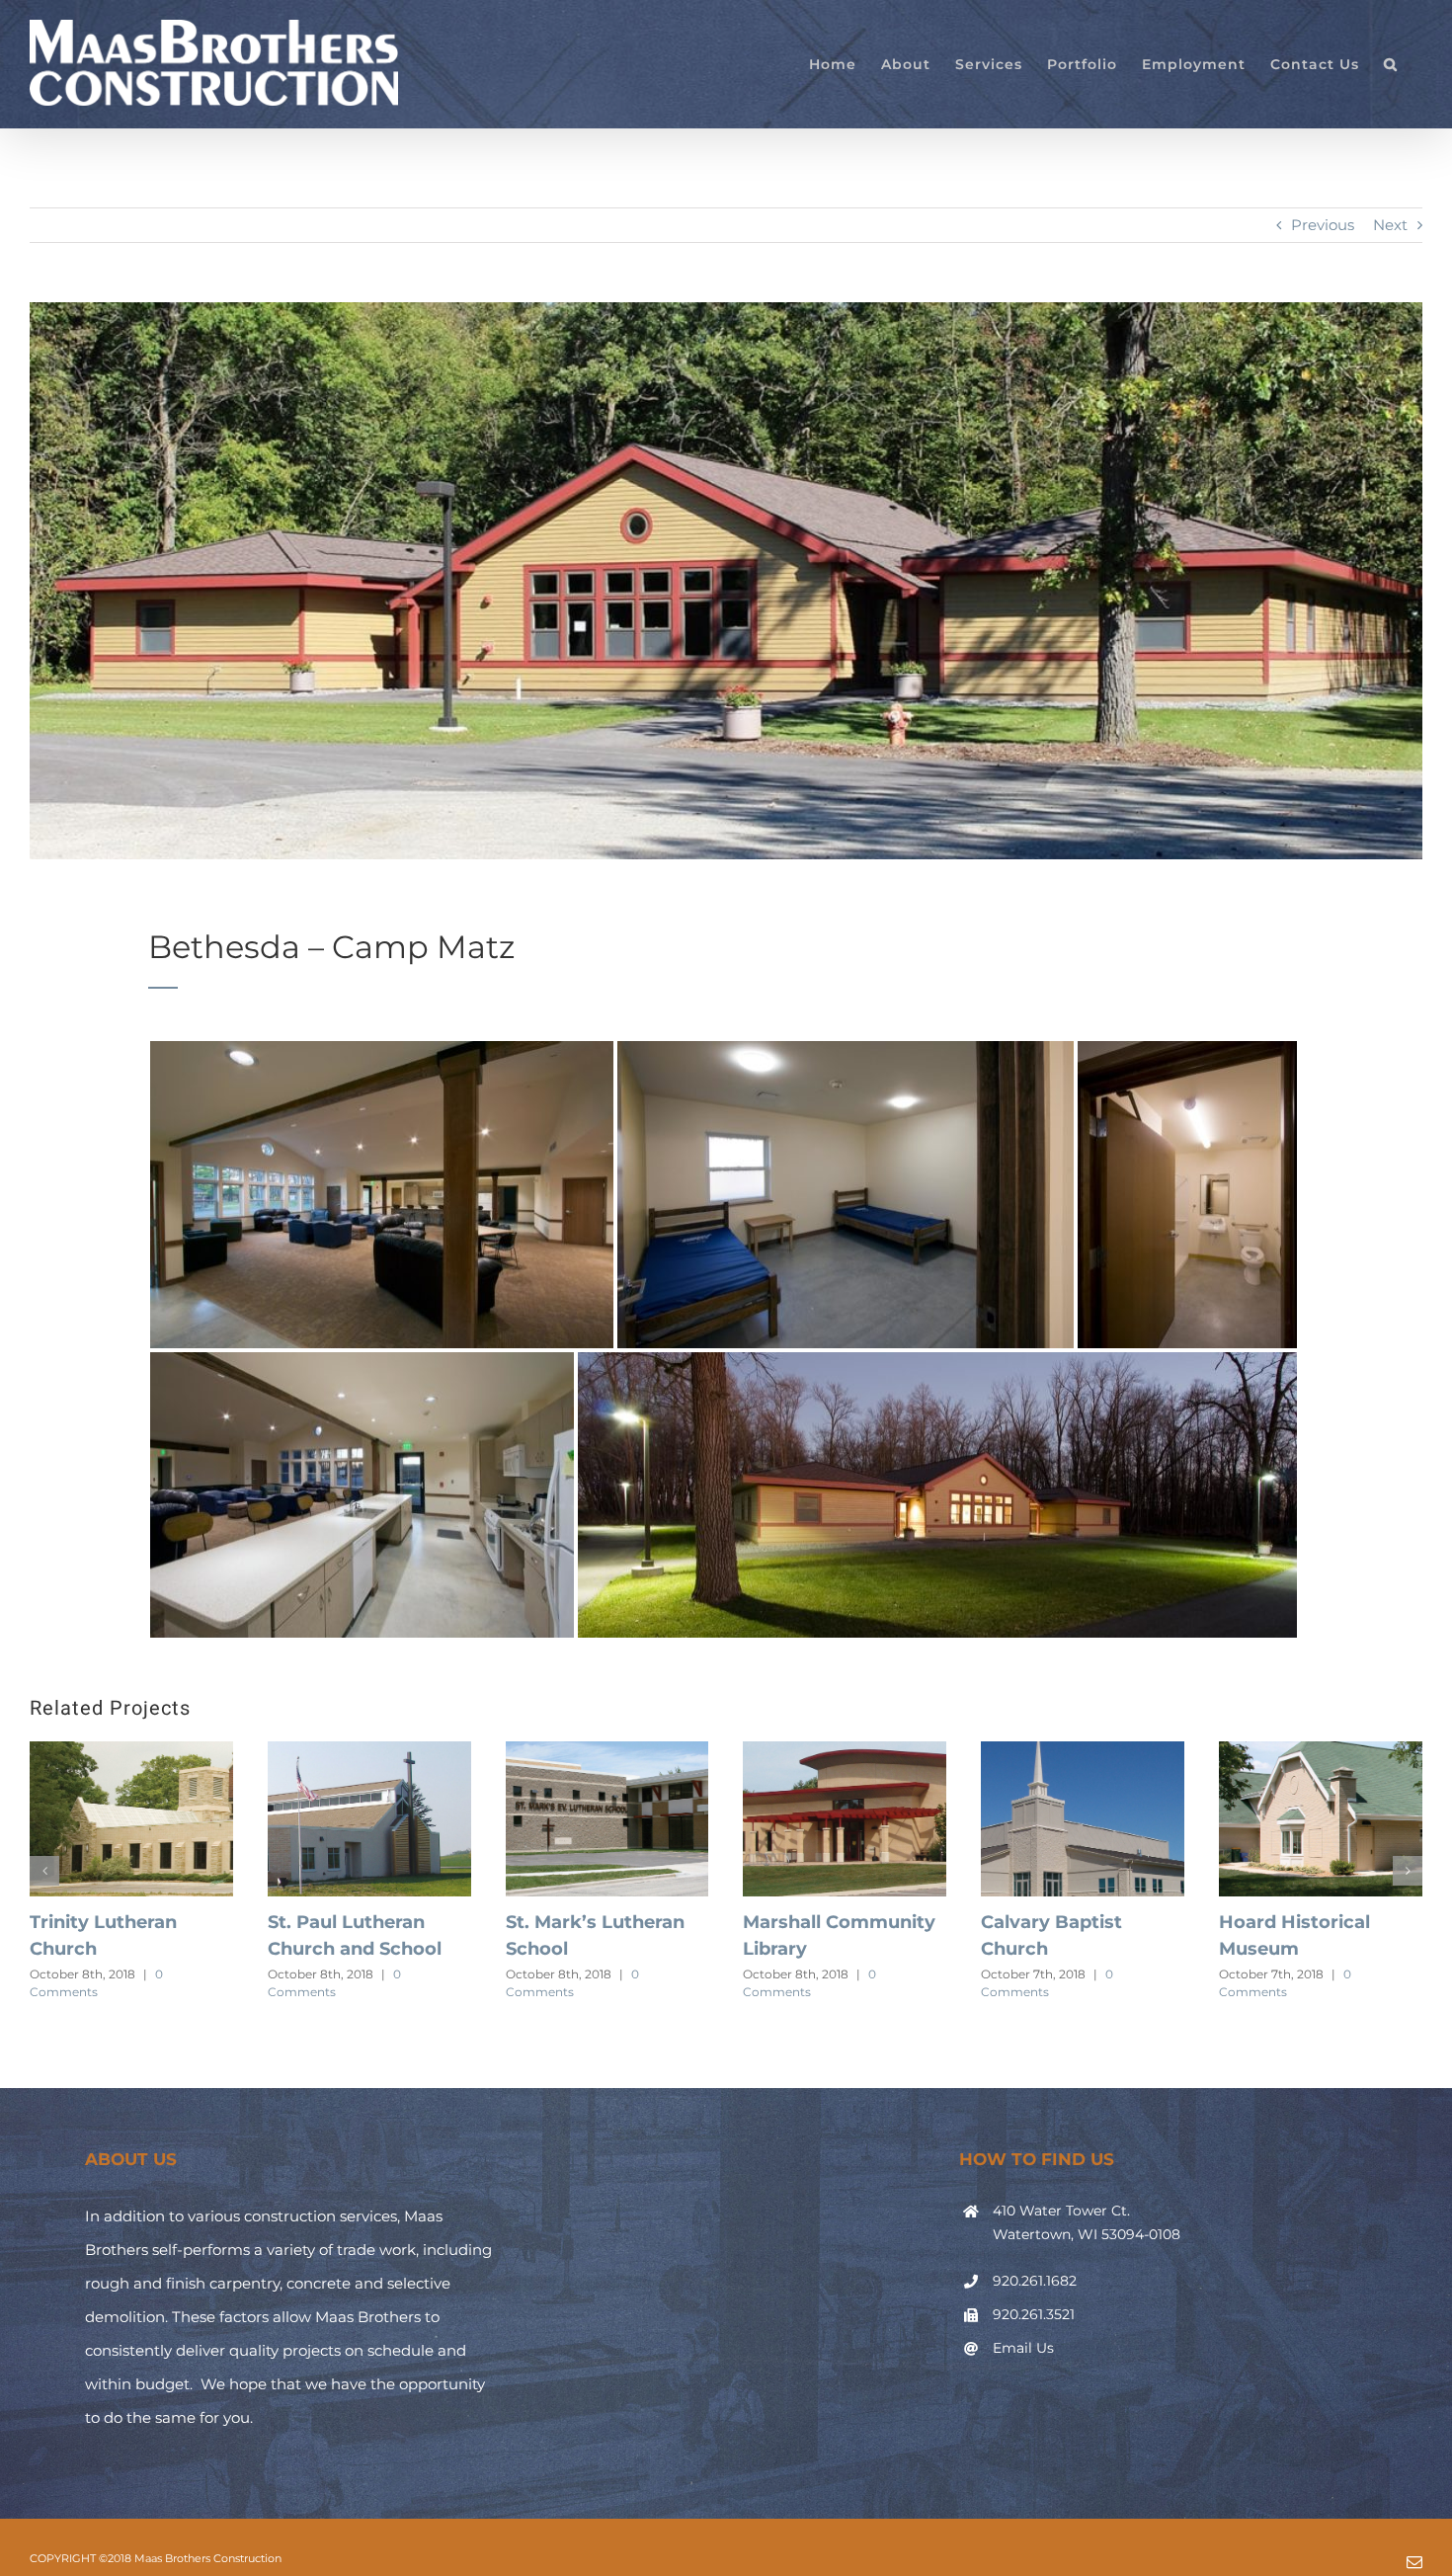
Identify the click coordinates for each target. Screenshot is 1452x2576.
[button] (1391, 64)
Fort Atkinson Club (355, 1922)
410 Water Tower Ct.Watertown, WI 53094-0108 (1087, 2222)
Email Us (1023, 2348)
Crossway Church (587, 1922)
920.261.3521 (1034, 2314)
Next (1390, 225)
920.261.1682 (1035, 2281)
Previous (1323, 225)
